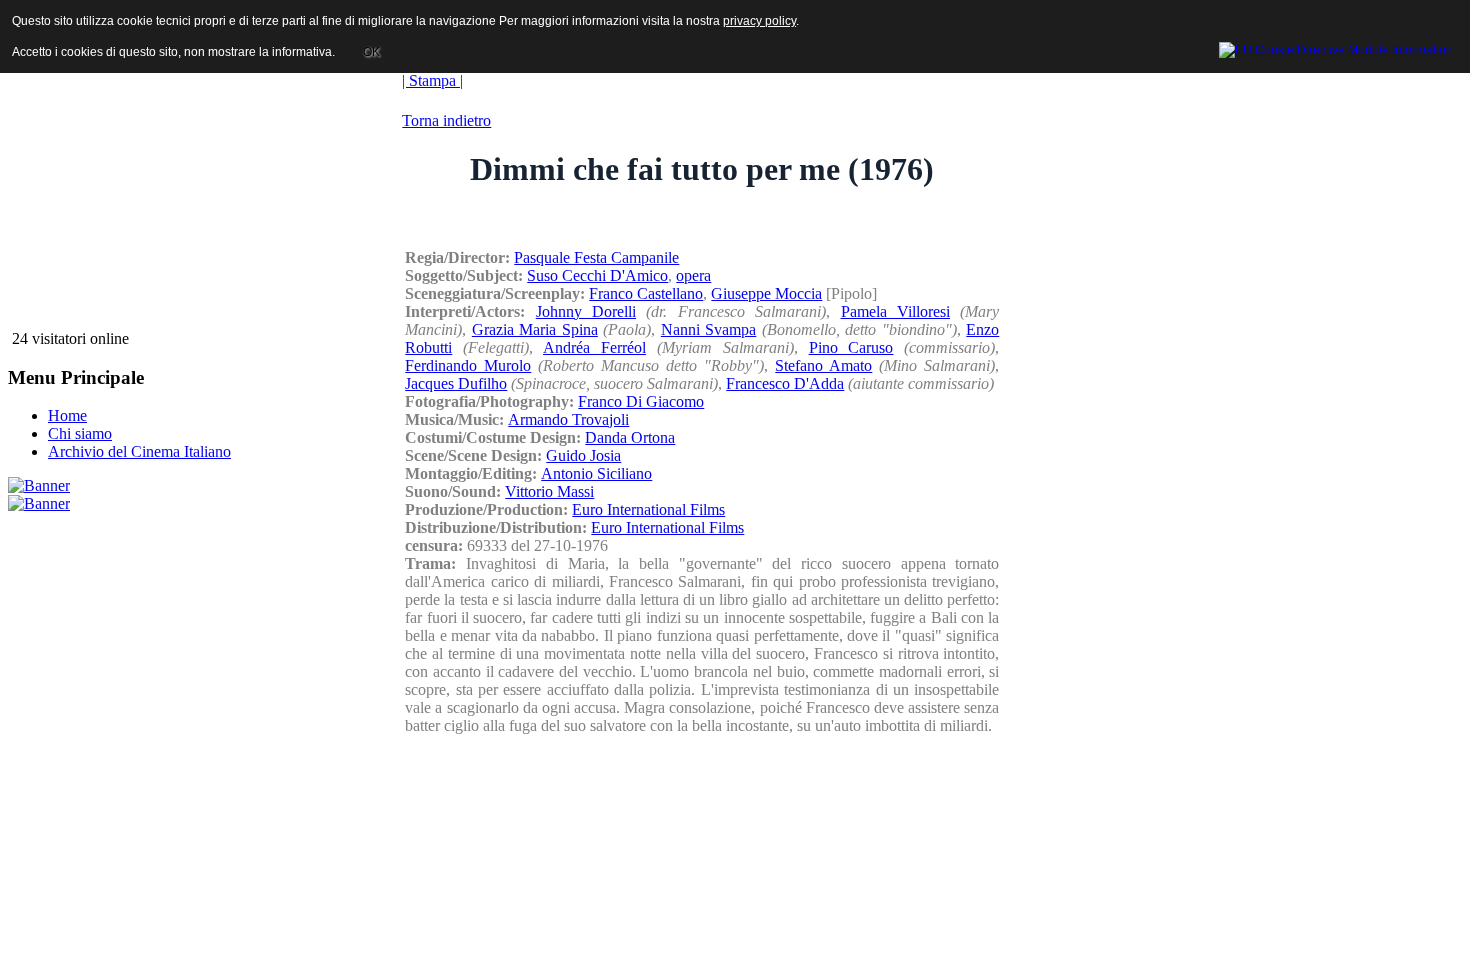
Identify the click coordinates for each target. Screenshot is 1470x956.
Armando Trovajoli (568, 419)
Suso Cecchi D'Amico (597, 275)
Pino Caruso (851, 347)
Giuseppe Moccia (766, 293)
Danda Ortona (630, 437)
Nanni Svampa (709, 329)
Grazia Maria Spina (535, 329)
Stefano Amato (823, 365)
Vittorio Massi (549, 491)
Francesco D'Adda (785, 383)
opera (693, 275)
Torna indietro (446, 120)
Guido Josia (583, 455)
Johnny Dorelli (586, 311)
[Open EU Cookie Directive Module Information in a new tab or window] (1336, 47)
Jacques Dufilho (456, 383)
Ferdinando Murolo (468, 365)
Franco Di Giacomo (641, 401)
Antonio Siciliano (596, 473)
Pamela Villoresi (895, 311)
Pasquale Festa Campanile (596, 257)
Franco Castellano (646, 293)
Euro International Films (648, 509)
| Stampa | (432, 80)
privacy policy (759, 21)
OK (371, 52)
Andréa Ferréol (594, 347)
